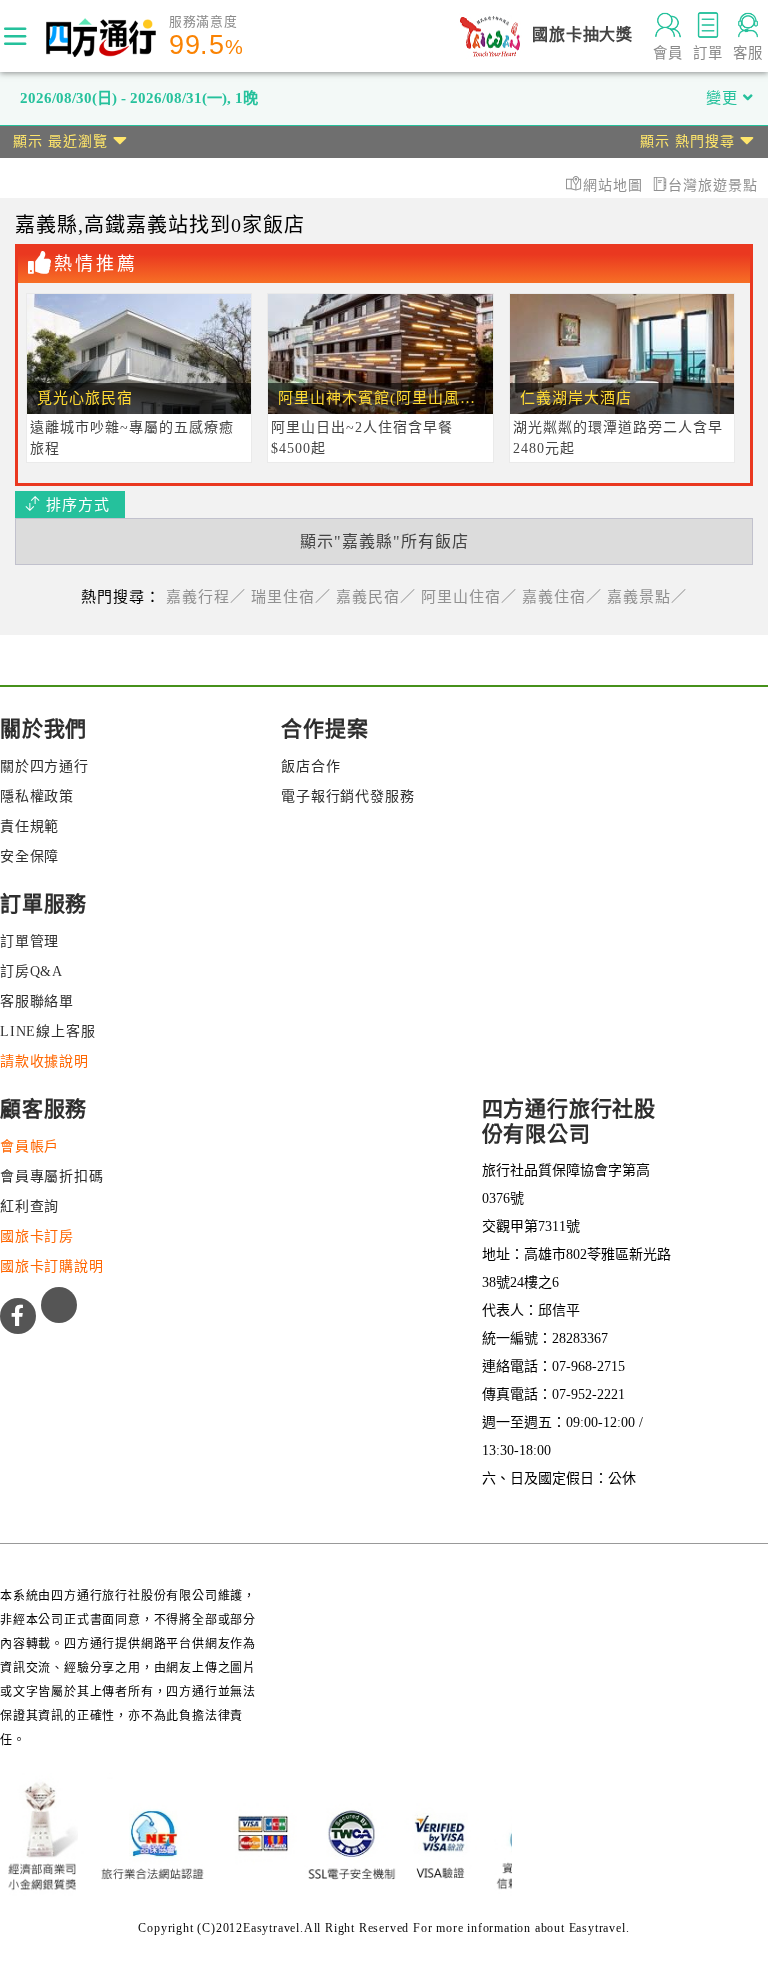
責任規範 (29, 826)
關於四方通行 (44, 766)
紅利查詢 (29, 1206)
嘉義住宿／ (562, 597)
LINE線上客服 (47, 1031)
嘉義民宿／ (376, 597)
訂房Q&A (31, 971)
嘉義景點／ (647, 597)
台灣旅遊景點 (713, 185)
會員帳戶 (29, 1146)
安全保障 (29, 856)
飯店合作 (310, 766)
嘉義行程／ (206, 597)
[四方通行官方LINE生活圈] (59, 1305)
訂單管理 (29, 941)
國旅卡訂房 (37, 1236)
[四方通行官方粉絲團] (18, 1316)
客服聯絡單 (37, 1001)
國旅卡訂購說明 (52, 1266)
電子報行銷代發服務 (347, 796)
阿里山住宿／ (469, 597)
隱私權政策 (37, 796)
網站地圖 (615, 185)
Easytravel (597, 1928)
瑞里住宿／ (291, 597)
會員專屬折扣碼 (52, 1176)
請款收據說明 (44, 1061)
